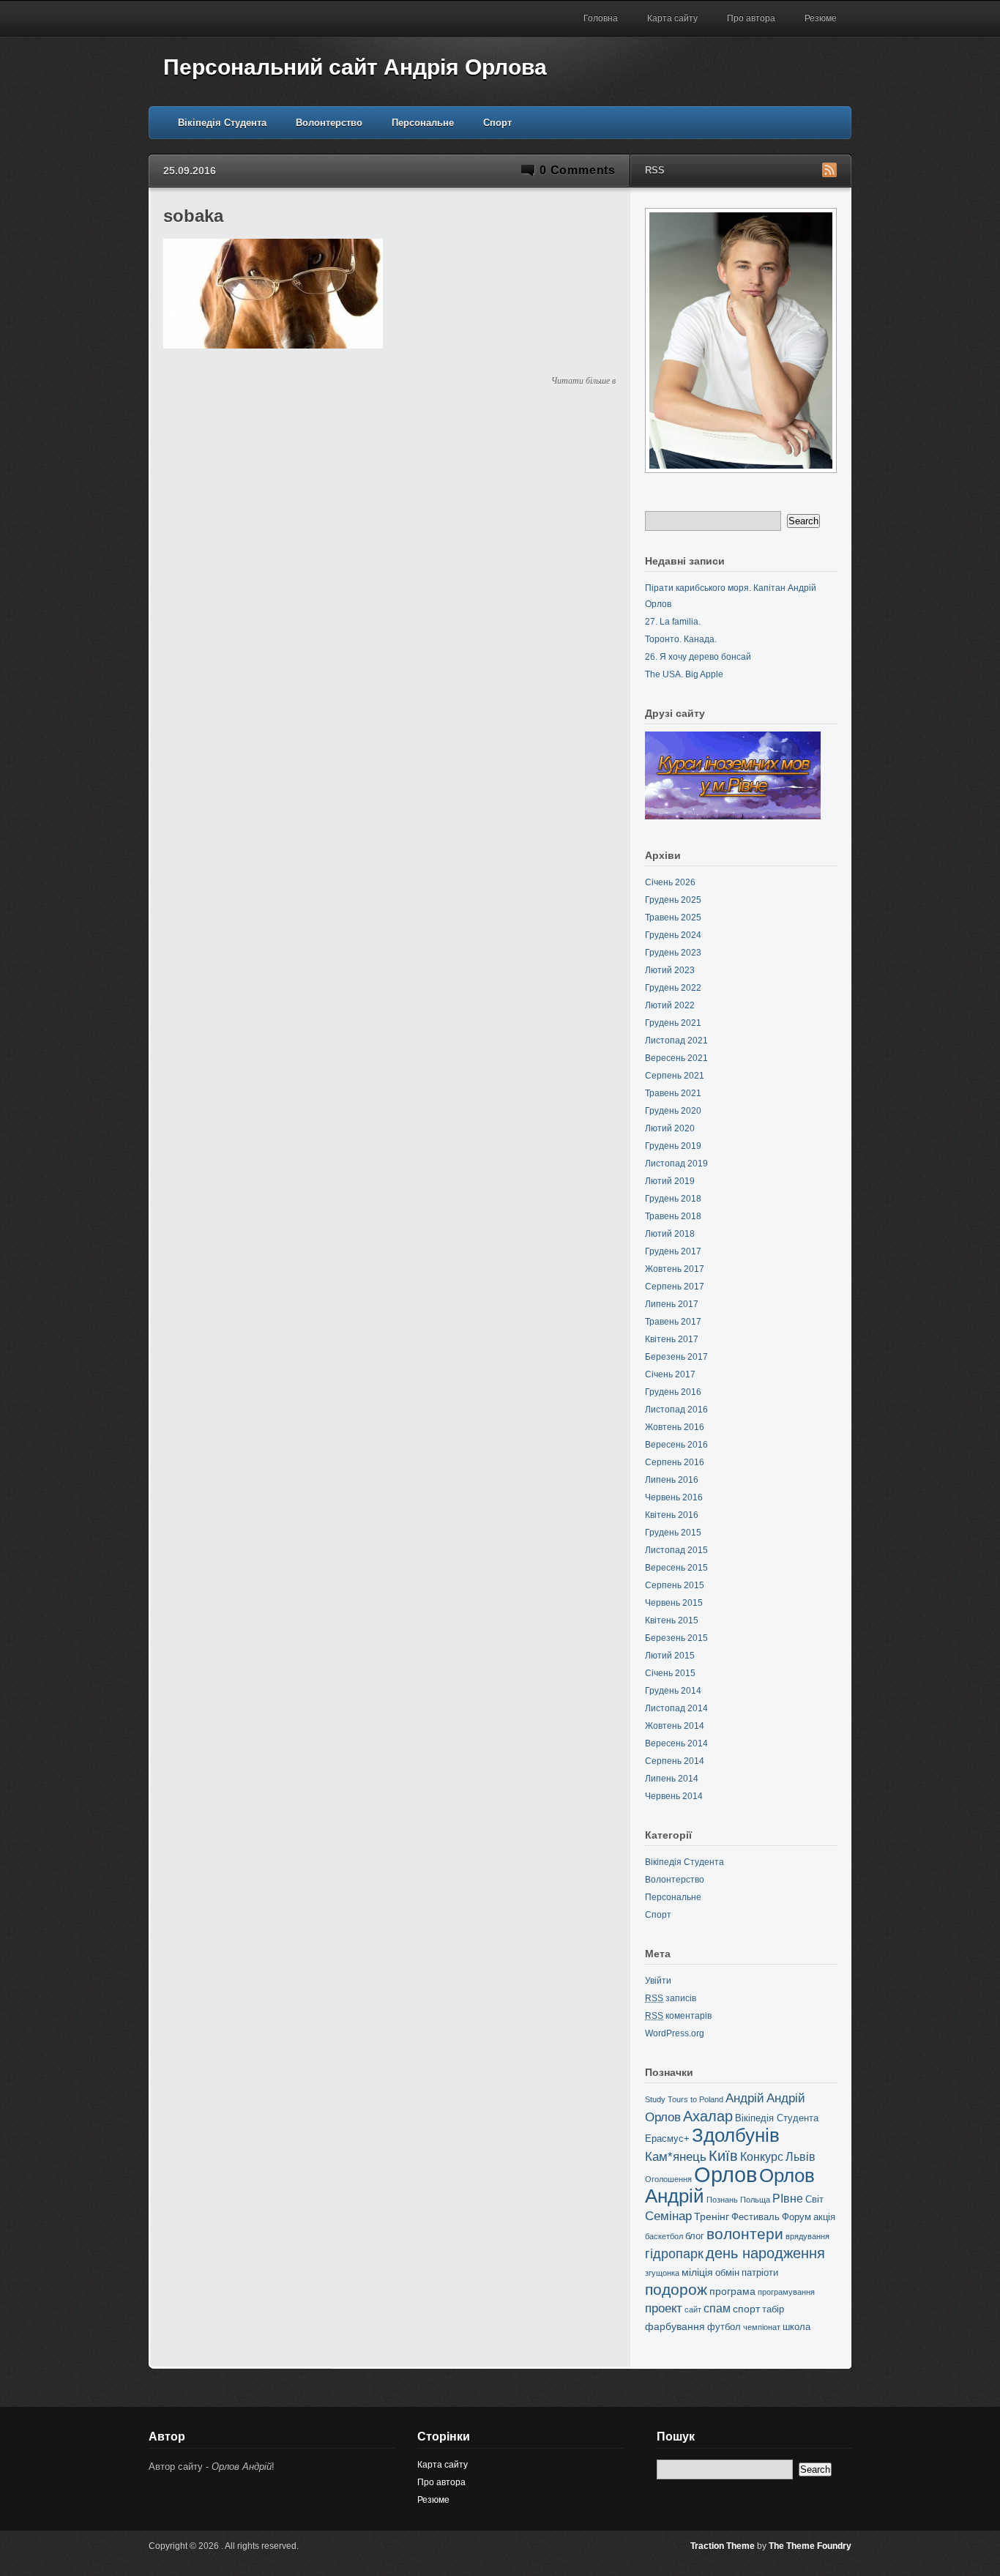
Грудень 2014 (673, 1691)
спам (717, 2308)
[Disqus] (389, 578)
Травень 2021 (673, 1093)
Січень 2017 (670, 1374)
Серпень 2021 (675, 1076)
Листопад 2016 (676, 1410)
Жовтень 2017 (675, 1269)
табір (773, 2309)
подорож (676, 2289)
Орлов (725, 2174)
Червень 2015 (674, 1603)
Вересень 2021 (676, 1058)
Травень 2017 (673, 1322)
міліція (697, 2272)
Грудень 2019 (673, 1146)
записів (671, 1998)
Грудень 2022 (673, 988)
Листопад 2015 (676, 1550)
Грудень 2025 (673, 900)
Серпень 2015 (675, 1585)
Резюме (821, 18)
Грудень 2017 (673, 1251)
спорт (746, 2309)
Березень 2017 (676, 1357)
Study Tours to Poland (684, 2099)
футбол (724, 2327)
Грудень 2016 (673, 1392)
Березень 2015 (676, 1638)
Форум (796, 2217)
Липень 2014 (672, 1779)
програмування (786, 2292)
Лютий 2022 (670, 1005)
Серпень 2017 (675, 1287)
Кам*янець (676, 2157)
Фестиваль (755, 2217)
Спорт (497, 123)
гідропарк (674, 2254)
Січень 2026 (670, 882)
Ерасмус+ (667, 2138)
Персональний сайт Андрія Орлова (355, 67)
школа (796, 2327)
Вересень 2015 (676, 1568)
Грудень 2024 (673, 935)
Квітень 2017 (672, 1339)
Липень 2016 (672, 1480)
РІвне (788, 2199)
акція (824, 2217)
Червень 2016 (674, 1497)
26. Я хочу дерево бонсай (698, 657)
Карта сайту (672, 18)
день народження (765, 2253)
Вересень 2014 (676, 1743)
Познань (722, 2200)
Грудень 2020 (673, 1111)
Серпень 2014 (675, 1761)
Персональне (423, 123)
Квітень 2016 (672, 1515)
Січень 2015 (670, 1673)
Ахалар (708, 2116)
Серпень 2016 (675, 1462)
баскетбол (664, 2236)
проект (664, 2308)
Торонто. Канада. (681, 639)
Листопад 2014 (676, 1708)
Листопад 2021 (676, 1041)
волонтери (745, 2234)
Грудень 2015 (673, 1533)
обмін (727, 2272)
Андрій (745, 2098)
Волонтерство (329, 123)
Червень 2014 (674, 1796)
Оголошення (668, 2179)
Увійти (658, 1981)
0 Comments (578, 170)
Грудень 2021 (673, 1023)
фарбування (675, 2326)
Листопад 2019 (676, 1164)
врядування (807, 2236)
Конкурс (762, 2157)
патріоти (760, 2272)
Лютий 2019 (670, 1181)
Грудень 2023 (673, 953)
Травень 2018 (673, 1216)
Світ (814, 2199)
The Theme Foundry (810, 2546)
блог (695, 2236)
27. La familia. (673, 622)
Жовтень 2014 (675, 1726)
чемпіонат (762, 2327)
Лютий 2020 (670, 1128)
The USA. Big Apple (684, 674)
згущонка (662, 2273)
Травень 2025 (673, 917)
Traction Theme (723, 2546)
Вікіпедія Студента (222, 123)
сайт (693, 2309)
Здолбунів (736, 2135)
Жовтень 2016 (675, 1427)
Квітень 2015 (672, 1620)
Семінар (668, 2216)
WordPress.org (675, 2033)
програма (732, 2291)
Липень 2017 (672, 1304)
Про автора (751, 18)
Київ (723, 2156)
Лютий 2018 (670, 1234)
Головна (601, 18)
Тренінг (712, 2216)
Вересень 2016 (676, 1445)
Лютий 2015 (670, 1656)
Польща (755, 2200)
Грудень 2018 (673, 1199)
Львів (801, 2157)
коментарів (678, 2016)
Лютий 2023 (670, 970)
